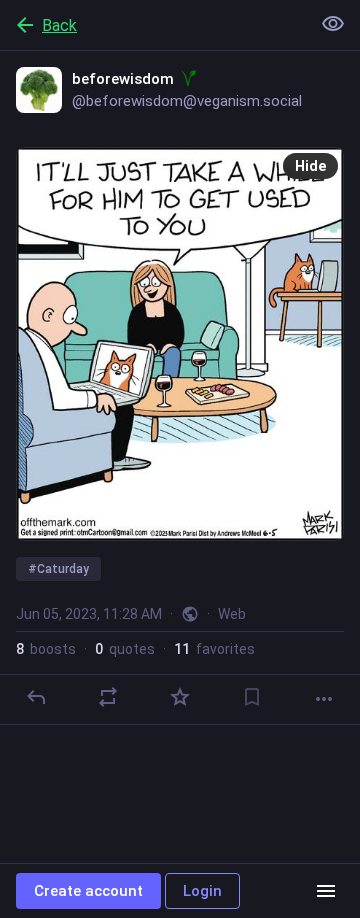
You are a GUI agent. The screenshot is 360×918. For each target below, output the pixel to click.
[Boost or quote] (108, 697)
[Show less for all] (333, 24)
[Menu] (326, 891)
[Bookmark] (252, 697)
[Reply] (36, 697)
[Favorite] (180, 697)
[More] (324, 699)
